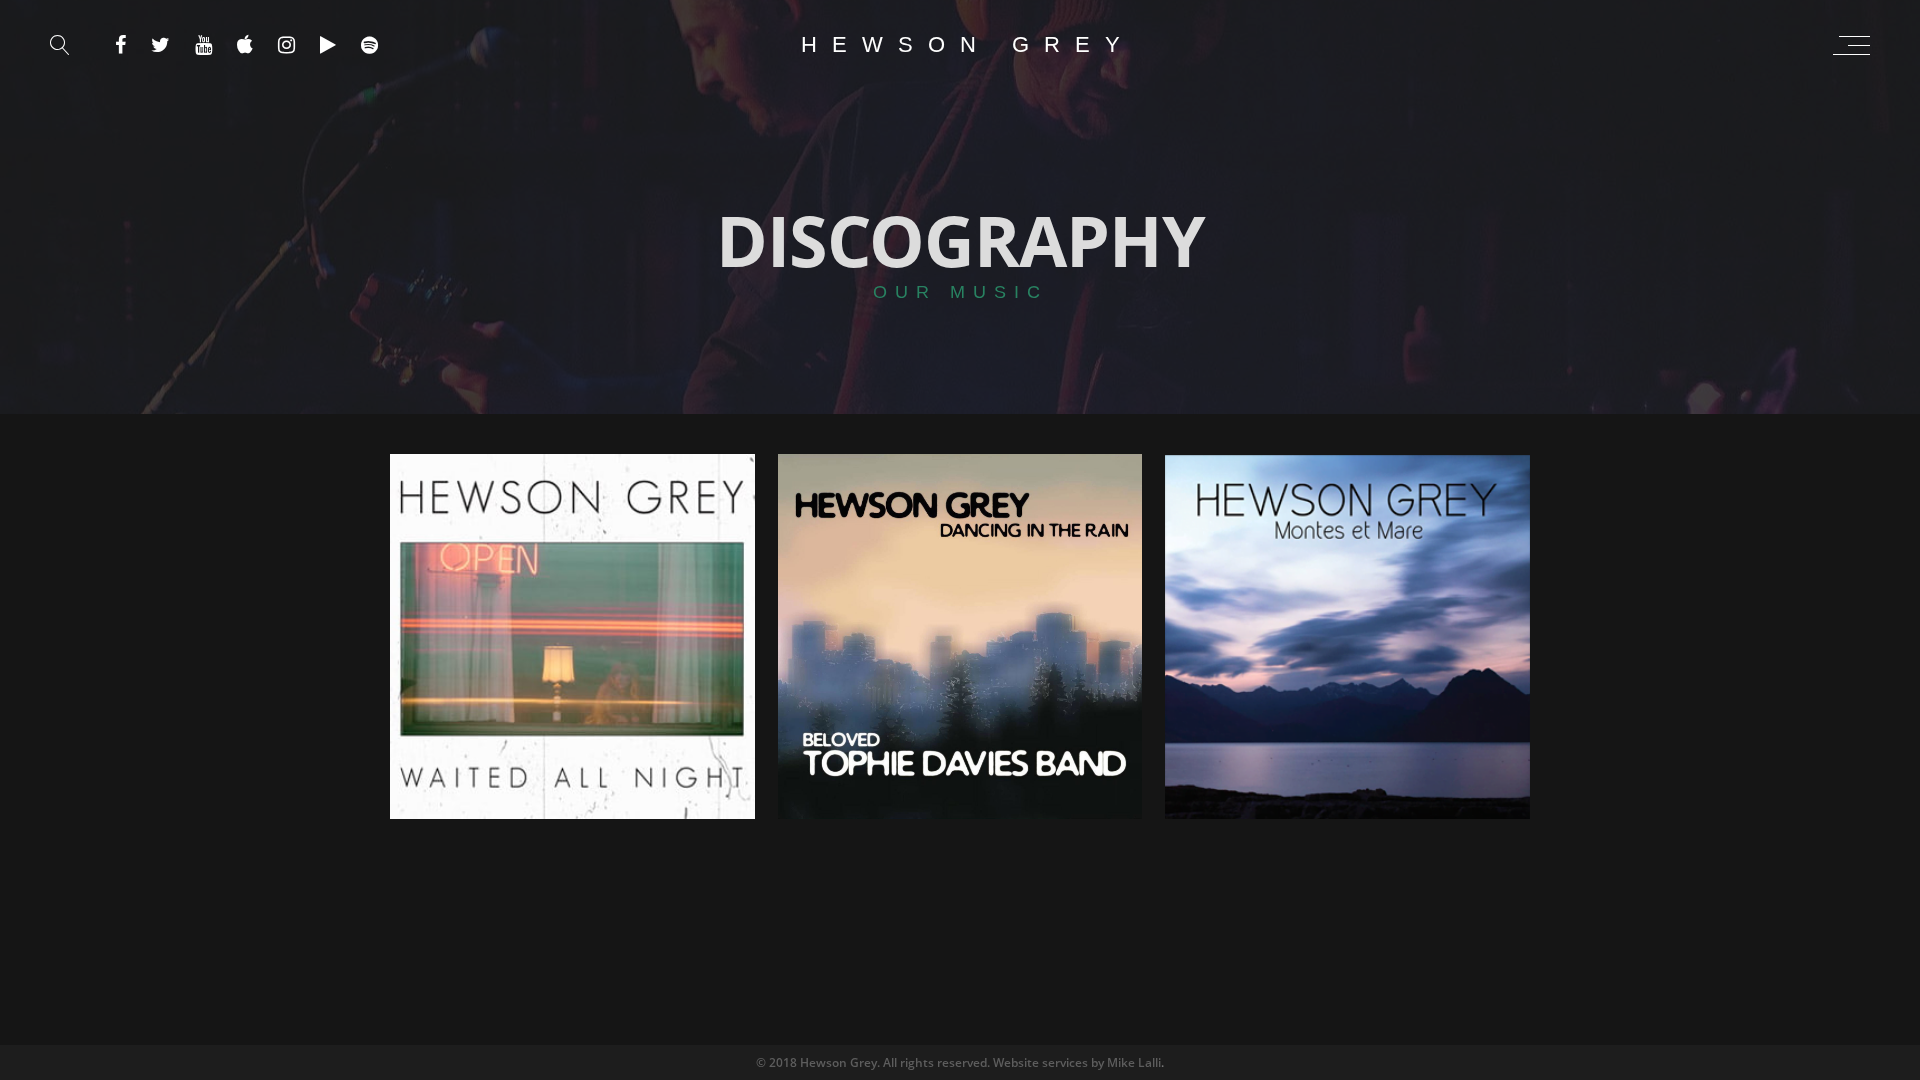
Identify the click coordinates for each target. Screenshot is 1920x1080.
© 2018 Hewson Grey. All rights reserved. (874, 1062)
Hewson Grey (968, 44)
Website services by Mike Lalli (1077, 1062)
